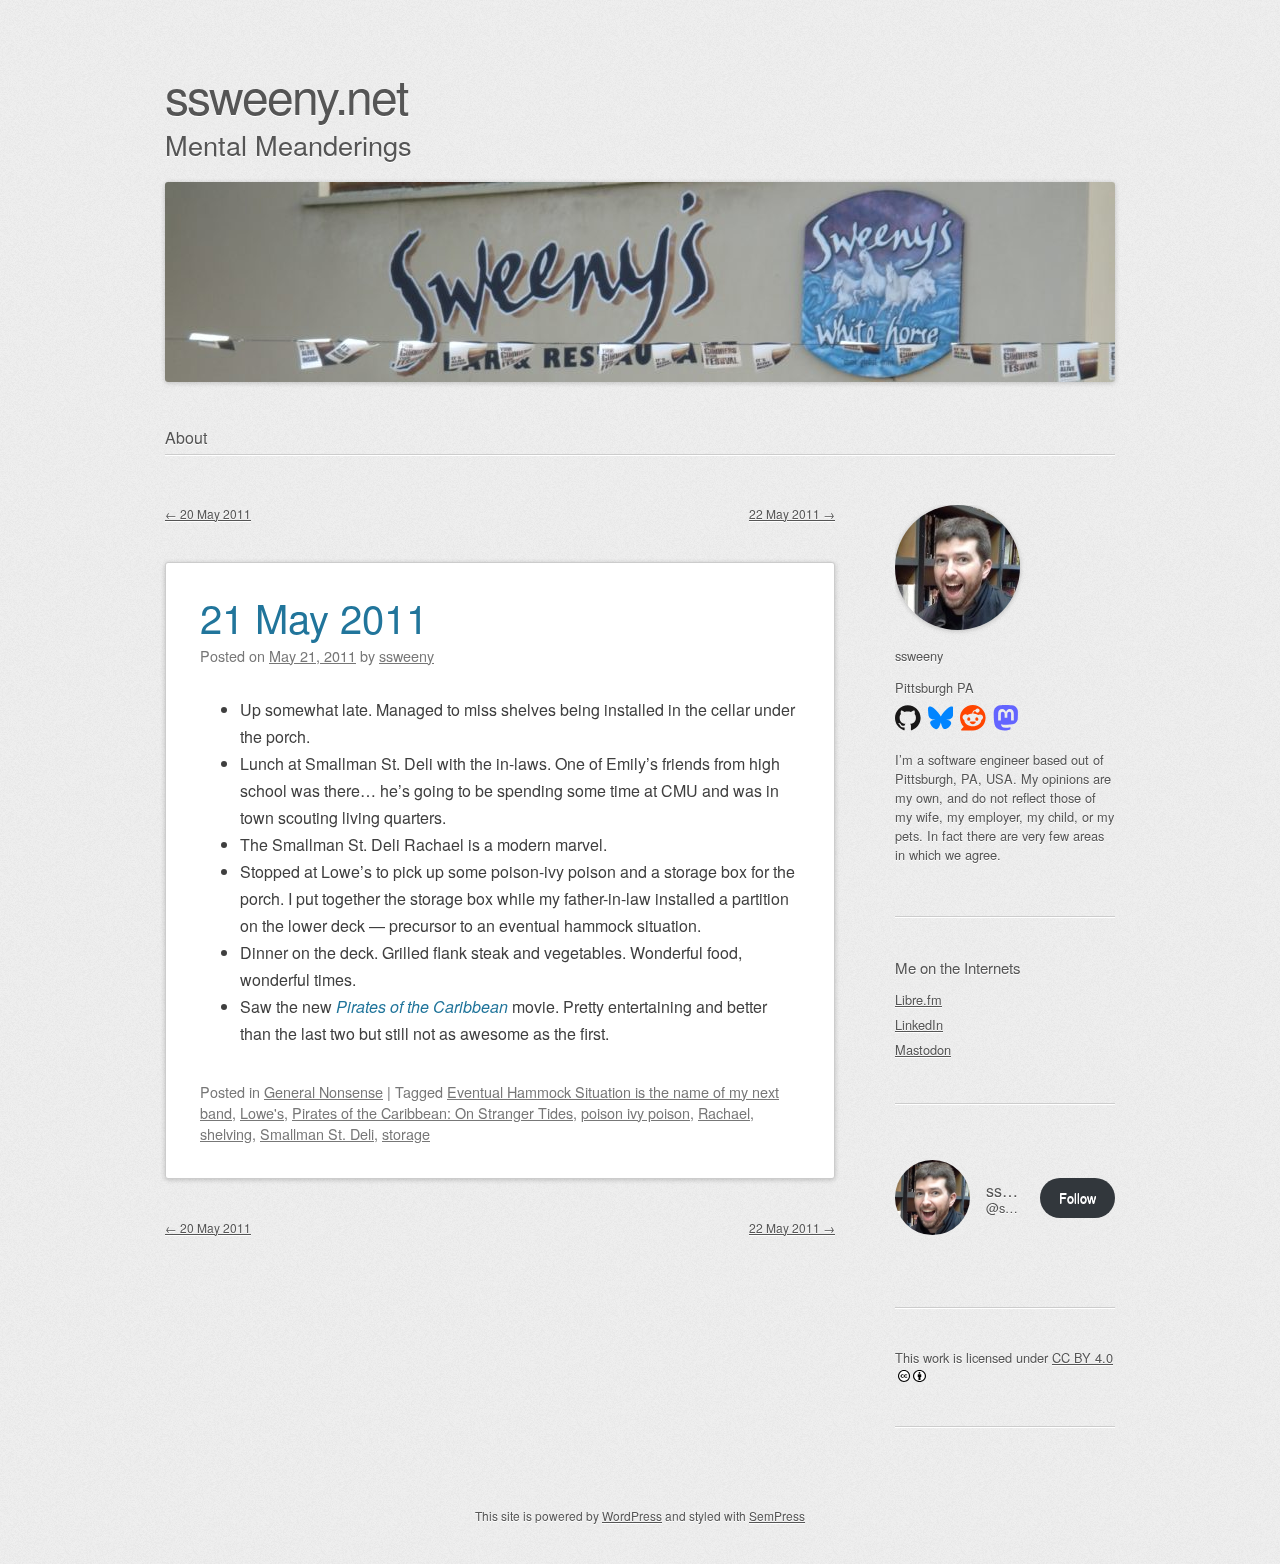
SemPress (777, 1515)
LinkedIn (919, 1024)
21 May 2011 (314, 616)
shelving (226, 1133)
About (186, 437)
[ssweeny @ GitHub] (908, 718)
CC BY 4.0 (1082, 1357)
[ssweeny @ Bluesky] (941, 718)
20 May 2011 (208, 513)
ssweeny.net (286, 94)
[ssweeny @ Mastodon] (1006, 718)
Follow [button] (1077, 1197)
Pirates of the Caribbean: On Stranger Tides (432, 1112)
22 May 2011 (792, 513)
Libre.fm (918, 999)
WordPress (632, 1515)
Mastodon (923, 1049)
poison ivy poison (635, 1112)
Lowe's (262, 1112)
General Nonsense (323, 1091)
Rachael (724, 1112)
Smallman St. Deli (317, 1133)
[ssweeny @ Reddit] (973, 718)
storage (406, 1133)
